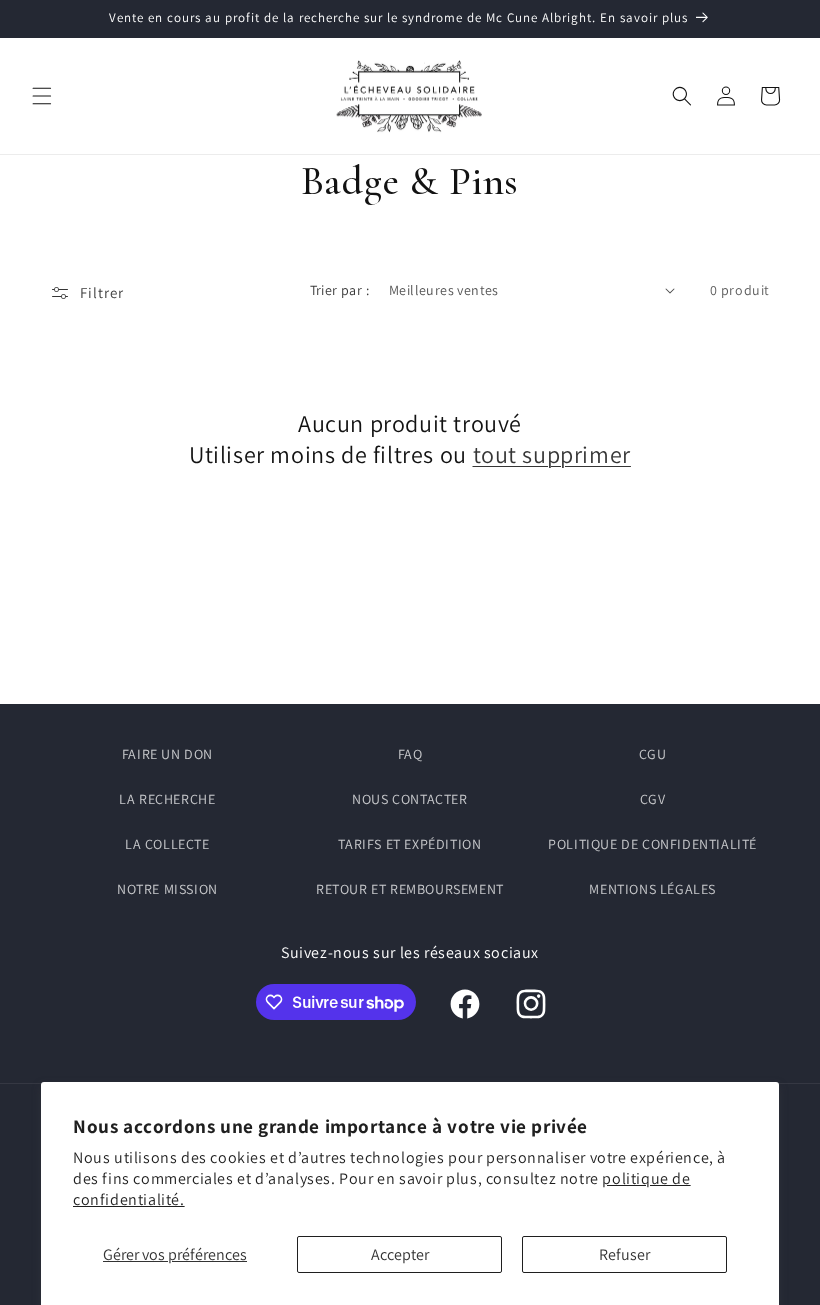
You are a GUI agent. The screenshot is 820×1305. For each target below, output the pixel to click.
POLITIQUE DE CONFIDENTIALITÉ (652, 844)
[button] (42, 96)
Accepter (400, 1254)
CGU (653, 754)
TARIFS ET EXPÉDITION (409, 844)
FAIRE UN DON (167, 754)
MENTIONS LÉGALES (652, 889)
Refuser (624, 1254)
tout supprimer (552, 454)
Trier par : (339, 290)
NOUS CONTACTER (409, 799)
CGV (653, 799)
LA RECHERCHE (167, 799)
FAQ (410, 754)
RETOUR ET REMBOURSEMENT (410, 889)
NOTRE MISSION (167, 889)
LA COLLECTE (167, 844)
